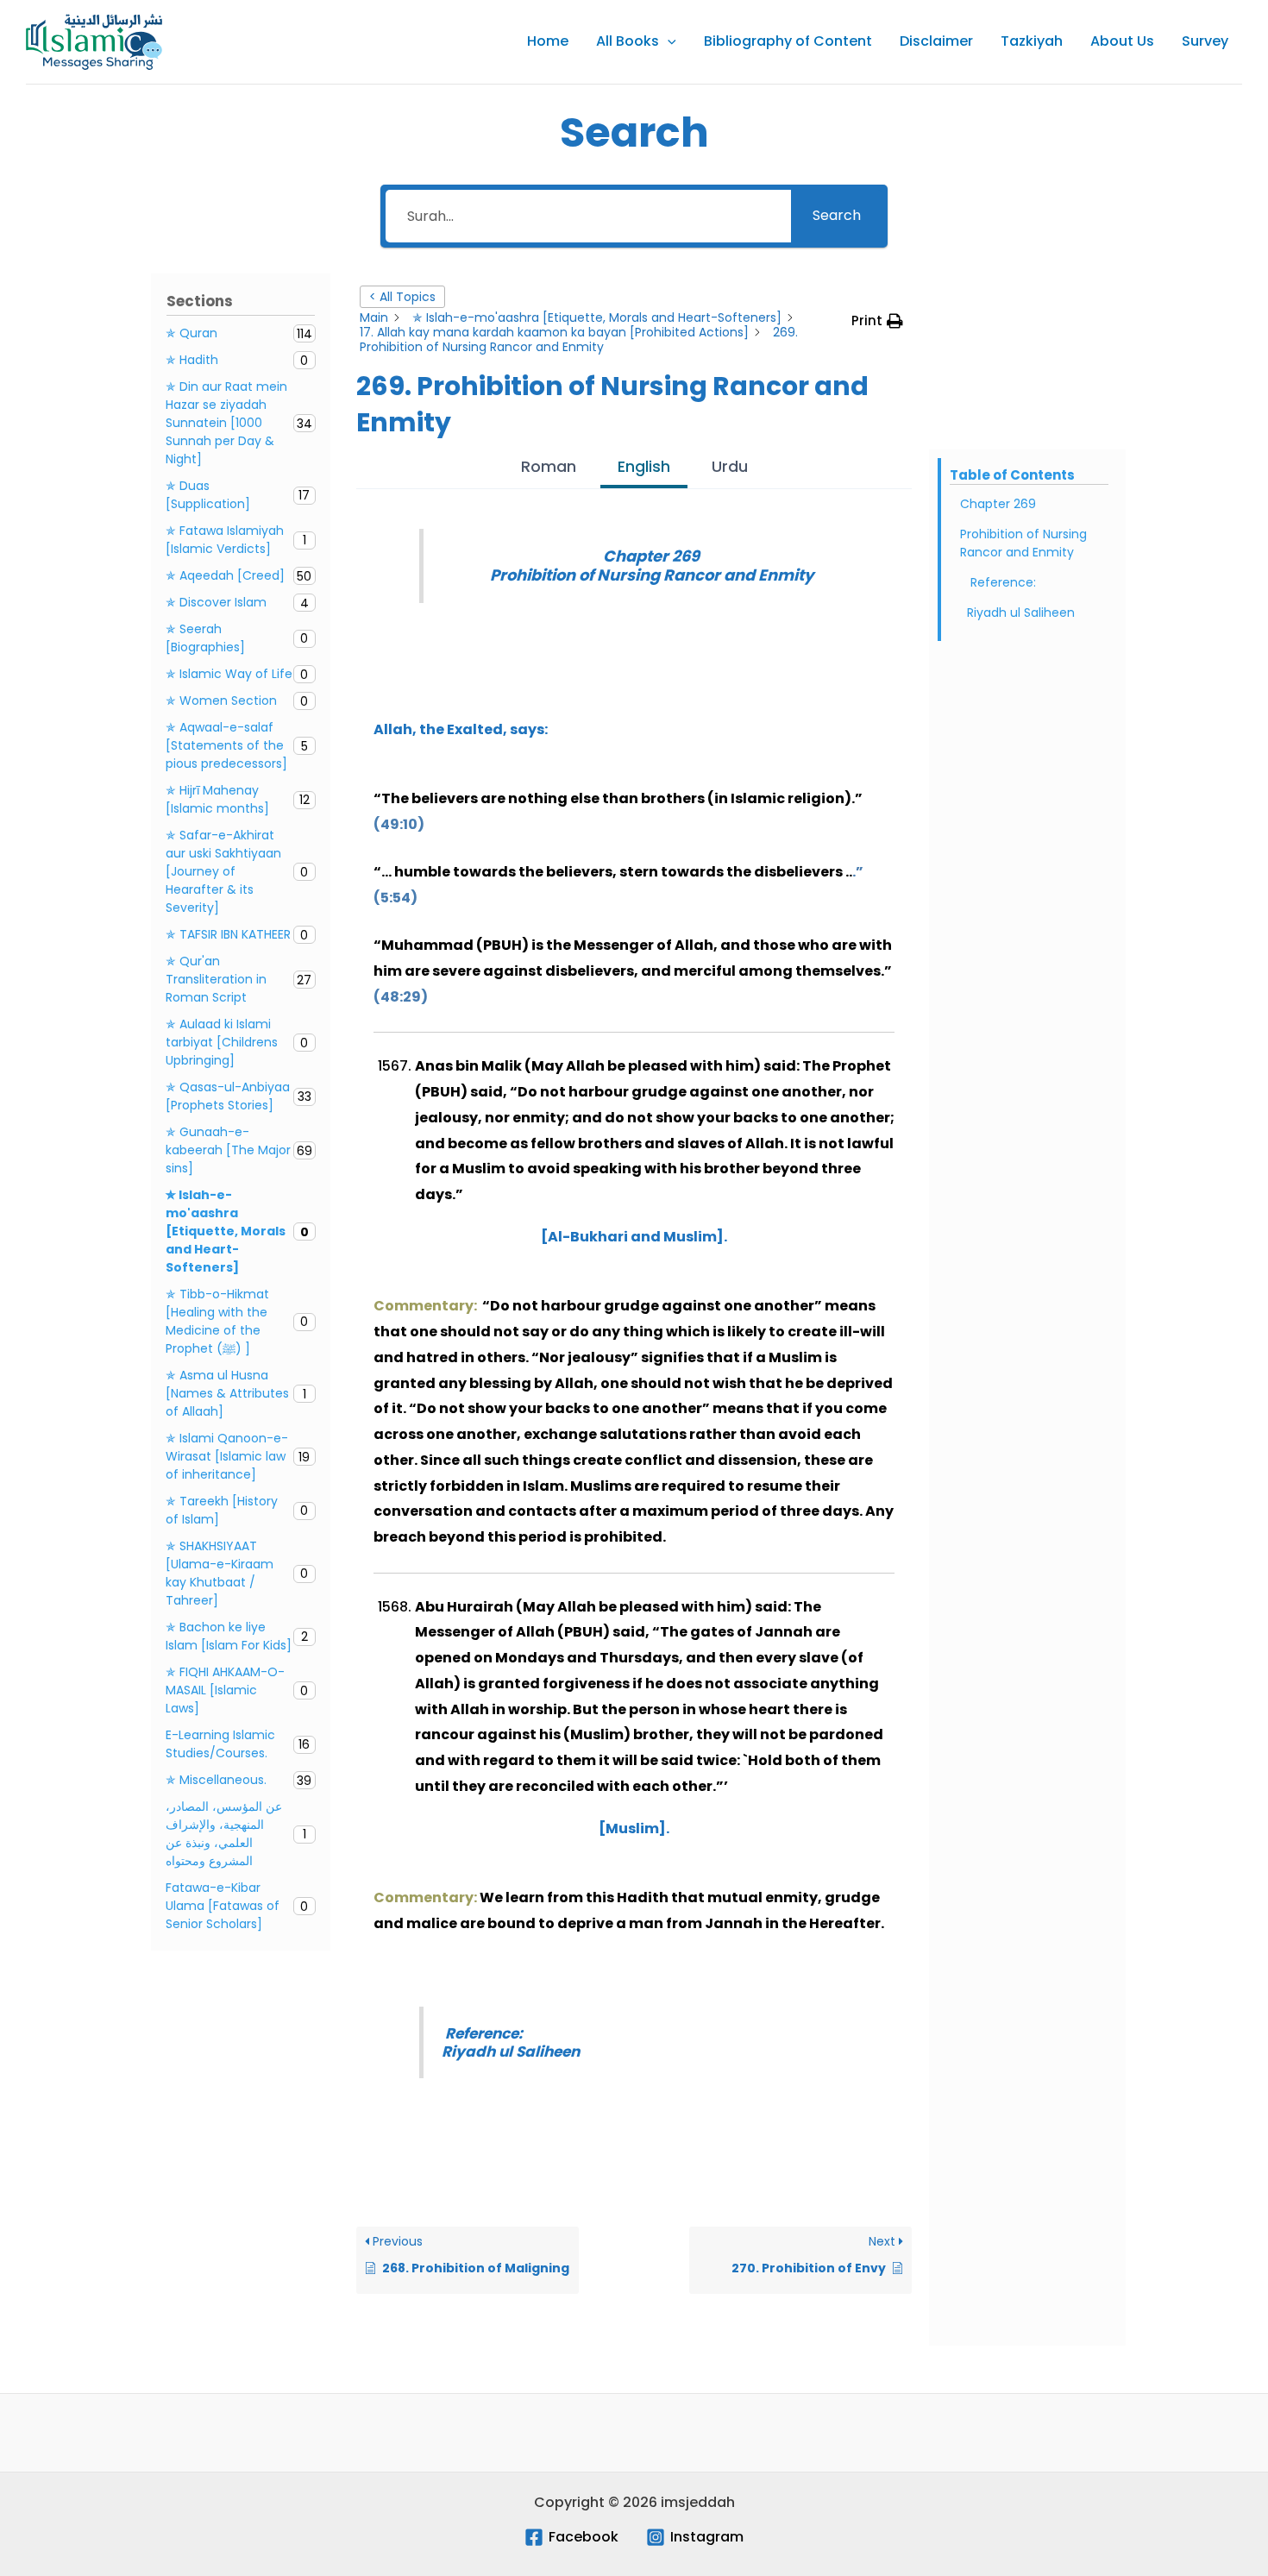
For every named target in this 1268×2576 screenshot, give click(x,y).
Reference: (1001, 582)
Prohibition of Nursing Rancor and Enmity (1023, 543)
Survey (1205, 41)
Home (548, 41)
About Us (1122, 41)
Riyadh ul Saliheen (1023, 613)
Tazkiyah (1032, 41)
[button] (668, 41)
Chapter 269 (998, 504)
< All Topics (402, 297)
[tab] (549, 469)
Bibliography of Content (788, 41)
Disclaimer (936, 41)
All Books (628, 41)
